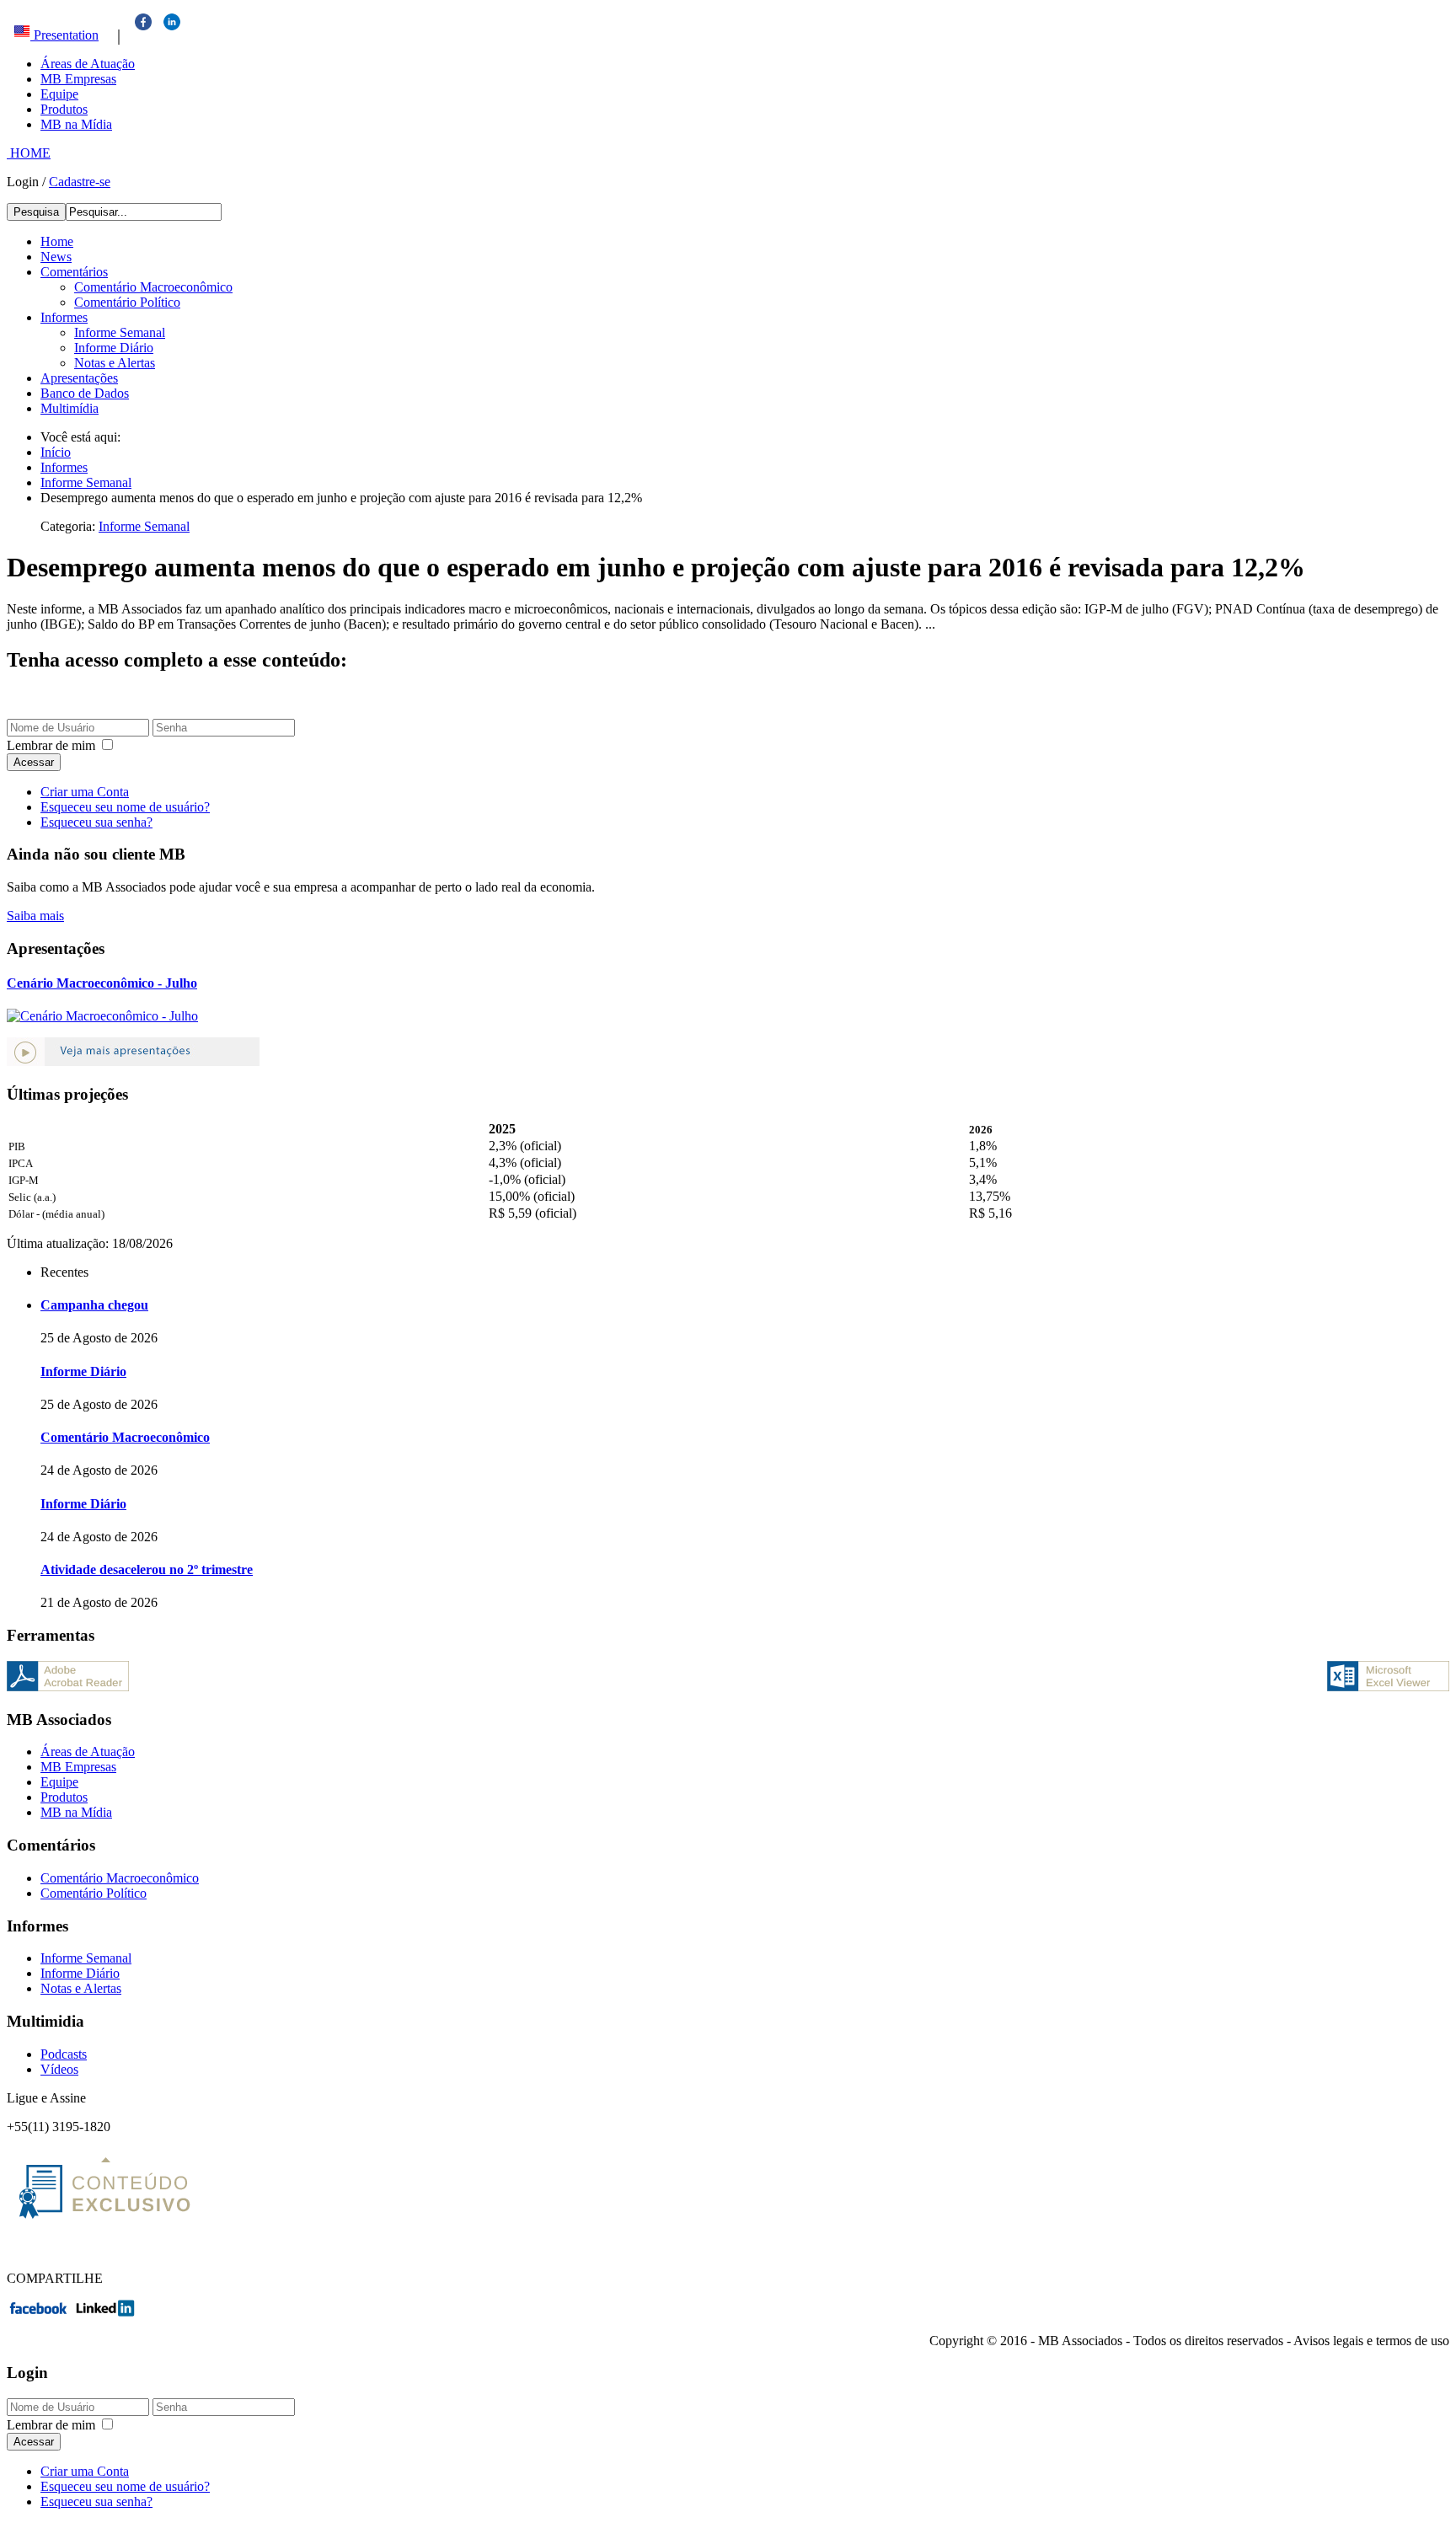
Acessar (34, 762)
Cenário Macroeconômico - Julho (102, 983)
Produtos (64, 109)
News (56, 257)
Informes (64, 317)
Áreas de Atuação (88, 64)
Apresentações (79, 378)
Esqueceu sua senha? (96, 822)
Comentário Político (127, 302)
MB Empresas (78, 79)
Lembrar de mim (51, 745)
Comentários (74, 272)
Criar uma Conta (85, 792)
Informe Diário (114, 348)
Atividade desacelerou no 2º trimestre (147, 1570)
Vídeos (59, 2069)
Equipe (59, 94)
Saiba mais (35, 916)
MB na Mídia (76, 124)
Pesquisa (36, 212)
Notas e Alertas (115, 363)
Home (57, 241)
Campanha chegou (94, 1305)
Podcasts (64, 2054)
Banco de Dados (85, 393)
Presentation (64, 35)
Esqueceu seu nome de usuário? (125, 807)
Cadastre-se (80, 182)
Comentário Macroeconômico (153, 287)
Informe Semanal (120, 332)
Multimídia (70, 408)
